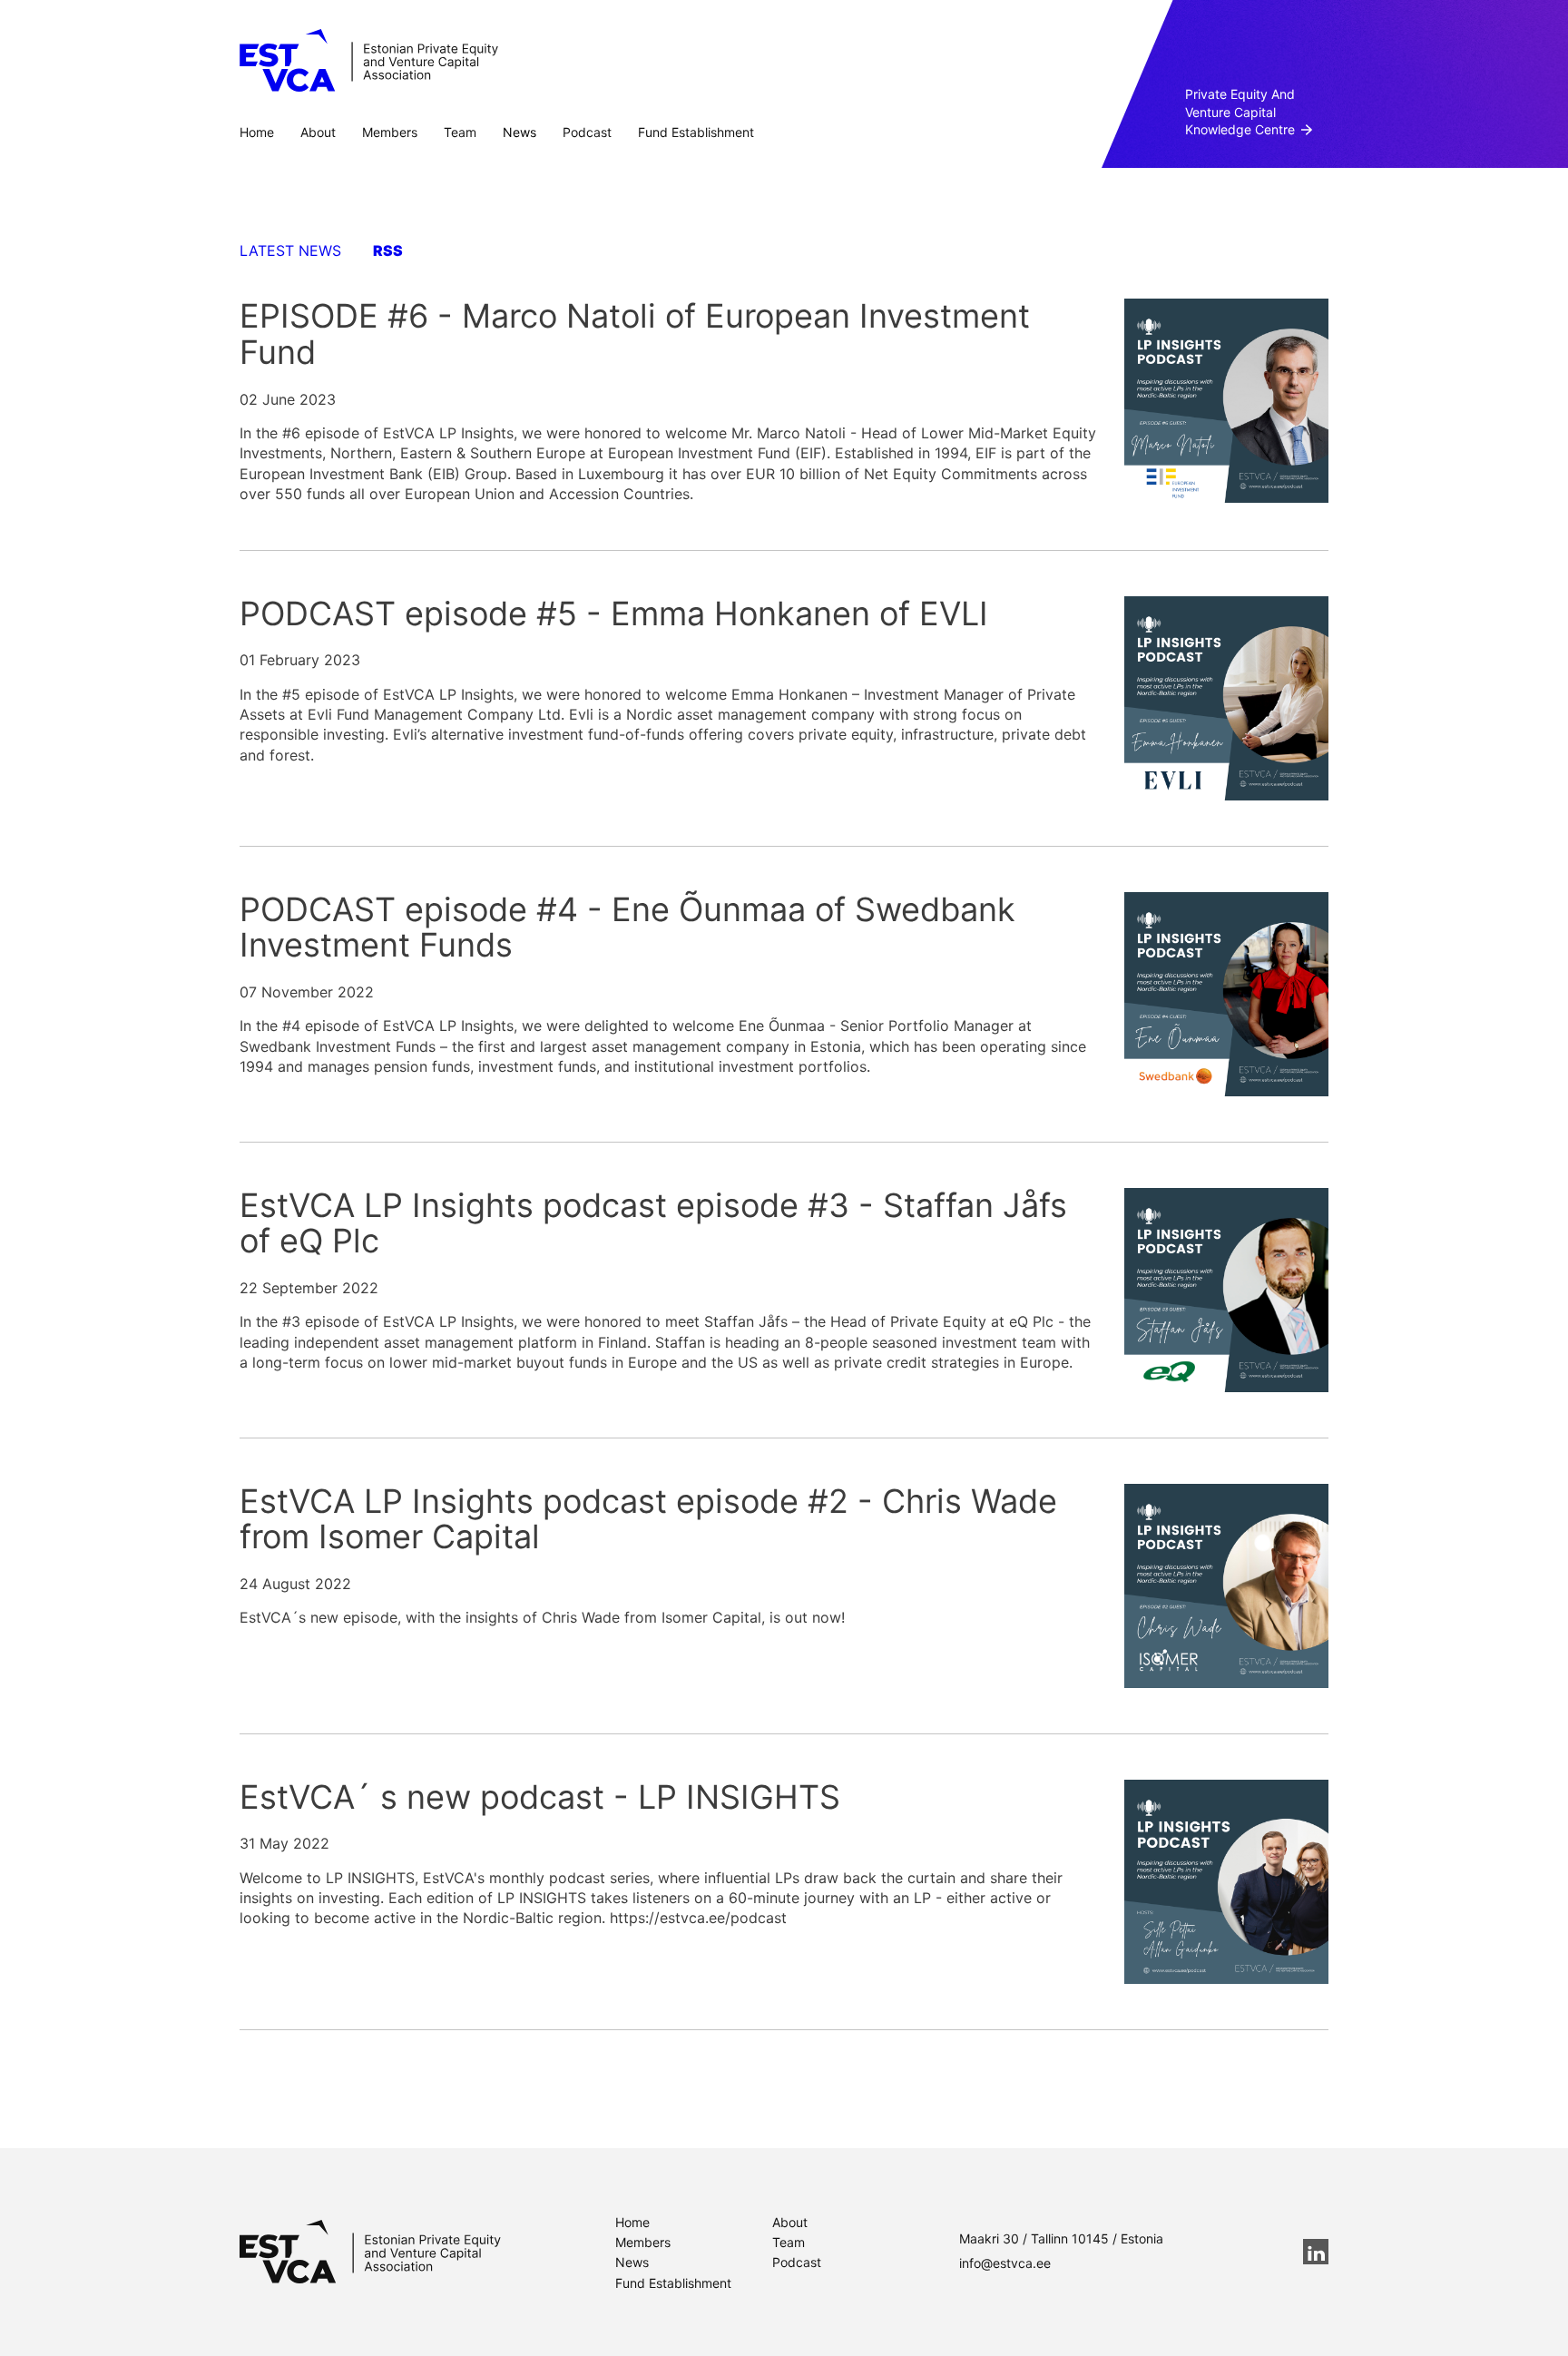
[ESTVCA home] (370, 2252)
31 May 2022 (284, 1843)
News (519, 132)
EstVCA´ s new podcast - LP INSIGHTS (540, 1797)
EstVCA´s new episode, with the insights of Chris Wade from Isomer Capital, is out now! (542, 1617)
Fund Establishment (696, 132)
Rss (388, 250)
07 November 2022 (307, 992)
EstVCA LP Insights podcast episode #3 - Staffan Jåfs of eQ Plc (653, 1223)
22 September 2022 (309, 1288)
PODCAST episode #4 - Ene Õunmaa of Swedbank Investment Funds (627, 928)
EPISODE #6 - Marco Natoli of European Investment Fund (635, 334)
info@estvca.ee (1005, 2263)
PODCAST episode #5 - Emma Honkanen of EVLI (614, 614)
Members (390, 132)
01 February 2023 (300, 660)
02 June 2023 (288, 399)
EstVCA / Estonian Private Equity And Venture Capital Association (369, 61)
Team (460, 132)
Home (257, 132)
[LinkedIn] (1316, 2252)
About (318, 132)
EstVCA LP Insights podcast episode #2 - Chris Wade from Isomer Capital (648, 1519)
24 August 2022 (295, 1584)
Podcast (587, 132)
